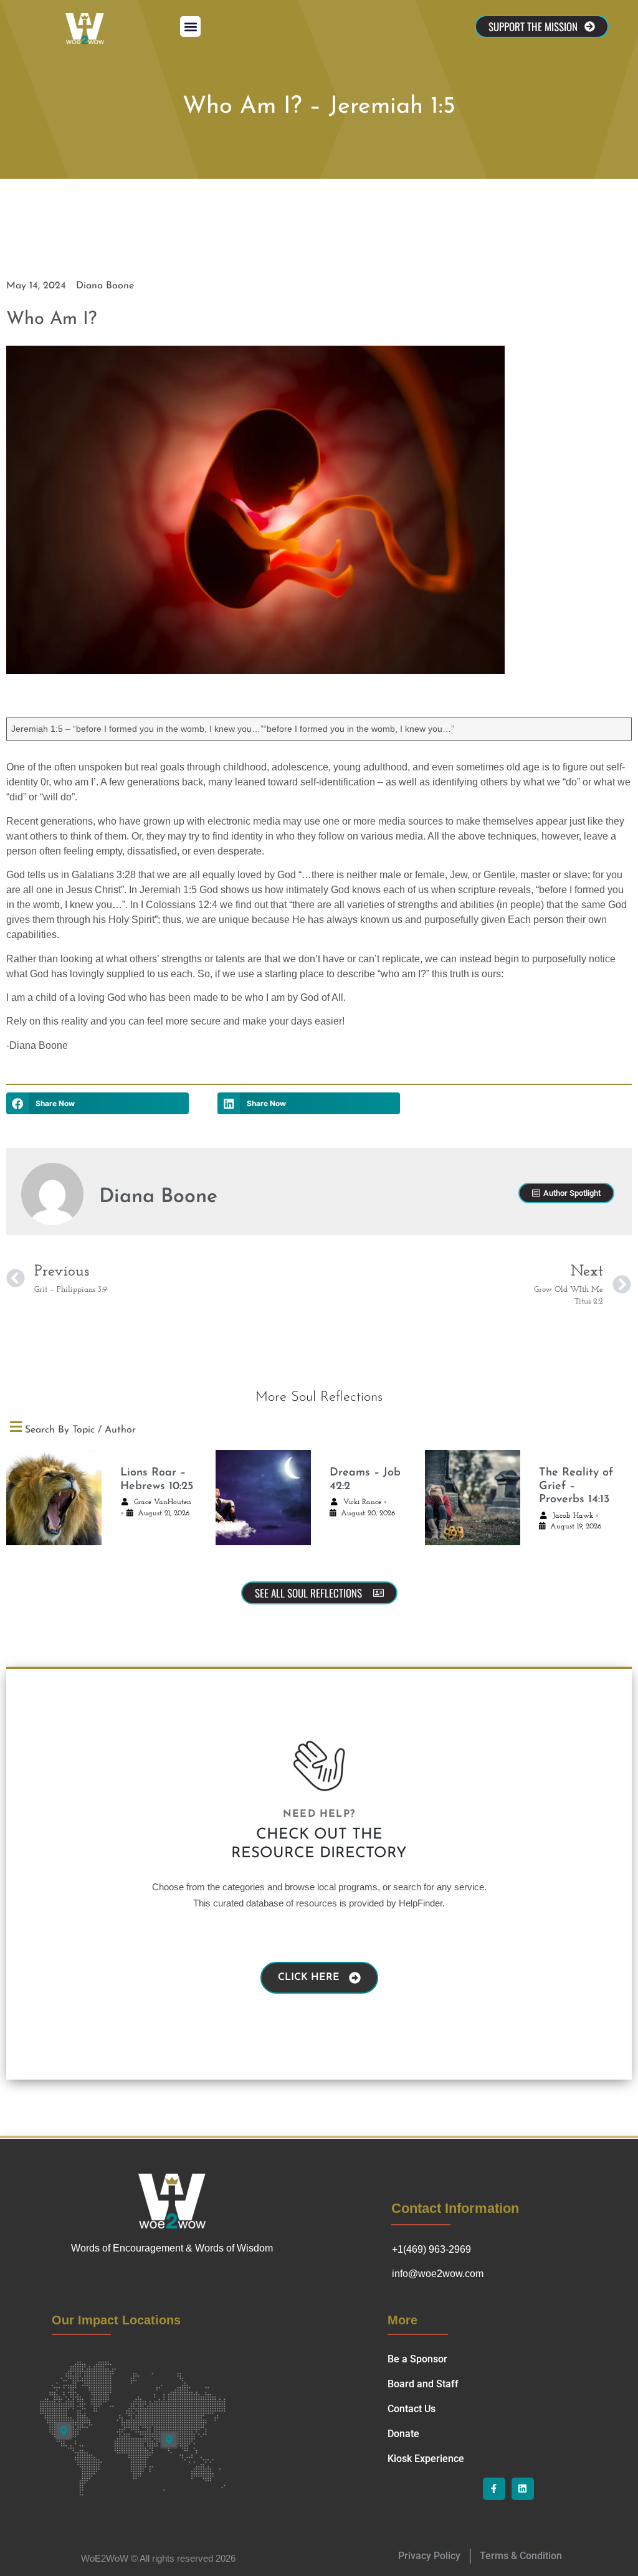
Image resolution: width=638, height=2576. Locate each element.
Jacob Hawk (573, 1516)
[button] (190, 26)
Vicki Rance (362, 1502)
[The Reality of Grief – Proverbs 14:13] (473, 1504)
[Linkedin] (523, 2489)
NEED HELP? (319, 1814)
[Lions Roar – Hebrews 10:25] (54, 1504)
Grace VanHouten (163, 1502)
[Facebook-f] (494, 2489)
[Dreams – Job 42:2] (263, 1504)
